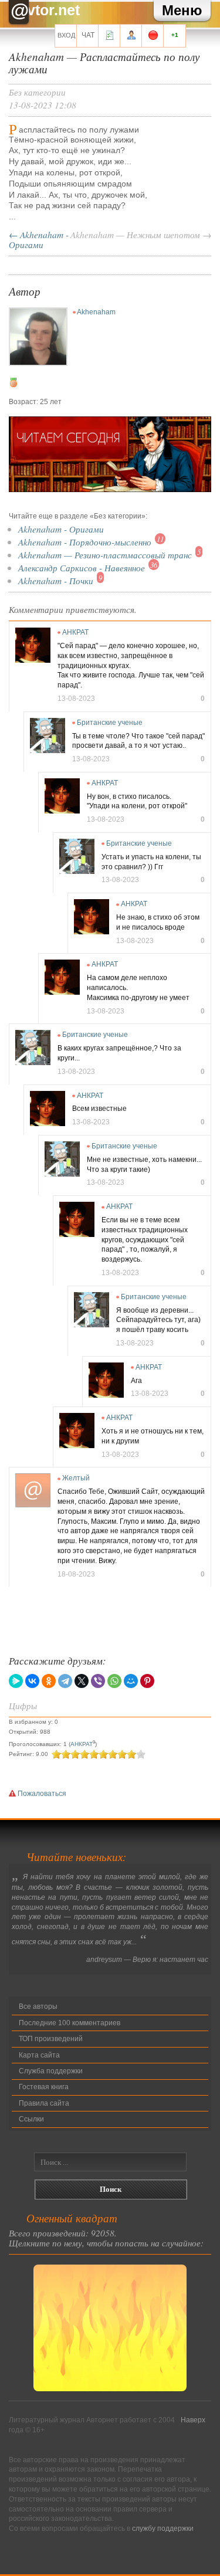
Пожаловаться (41, 1794)
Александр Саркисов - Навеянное (82, 567)
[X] (82, 1681)
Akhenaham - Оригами (61, 529)
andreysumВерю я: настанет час (147, 1960)
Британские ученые (110, 723)
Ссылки (31, 2119)
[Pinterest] (147, 1681)
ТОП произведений (51, 2039)
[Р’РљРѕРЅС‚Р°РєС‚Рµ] (32, 1681)
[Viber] (98, 1681)
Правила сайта (44, 2103)
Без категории (37, 92)
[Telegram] (65, 1681)
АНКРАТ (75, 632)
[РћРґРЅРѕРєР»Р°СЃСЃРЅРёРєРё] (49, 1681)
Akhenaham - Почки (56, 580)
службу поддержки (163, 2528)
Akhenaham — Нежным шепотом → (141, 234)
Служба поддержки (51, 2071)
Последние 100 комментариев (70, 2023)
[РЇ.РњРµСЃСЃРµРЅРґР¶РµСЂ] (16, 1681)
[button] (182, 11)
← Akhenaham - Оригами (39, 239)
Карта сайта (39, 2055)
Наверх (193, 2420)
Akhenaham (96, 312)
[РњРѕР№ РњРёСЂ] (131, 1681)
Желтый (76, 1478)
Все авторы (38, 2006)
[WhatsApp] (114, 1681)
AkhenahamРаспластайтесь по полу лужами (104, 62)
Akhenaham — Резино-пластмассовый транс (105, 555)
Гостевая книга (44, 2087)
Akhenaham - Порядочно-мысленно (85, 542)
